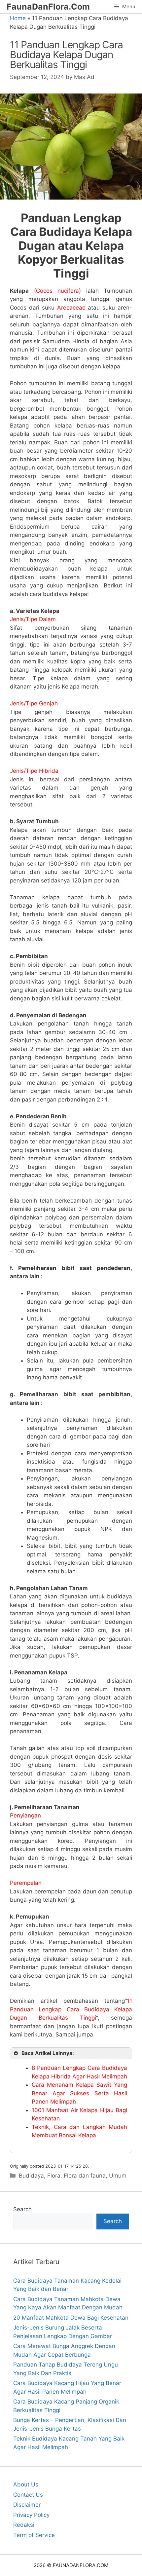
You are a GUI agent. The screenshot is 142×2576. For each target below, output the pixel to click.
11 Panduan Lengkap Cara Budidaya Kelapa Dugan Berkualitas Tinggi (71, 2009)
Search (22, 2209)
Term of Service (34, 2535)
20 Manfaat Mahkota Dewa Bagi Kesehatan (71, 2318)
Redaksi (24, 2525)
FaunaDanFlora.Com (48, 7)
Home (18, 18)
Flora (54, 2176)
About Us (26, 2484)
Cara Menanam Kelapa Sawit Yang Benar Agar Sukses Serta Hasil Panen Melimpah (79, 2093)
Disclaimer (27, 2505)
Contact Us (28, 2495)
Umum (118, 2176)
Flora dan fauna (85, 2176)
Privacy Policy (31, 2515)
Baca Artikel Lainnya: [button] (48, 2053)
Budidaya (31, 2176)
